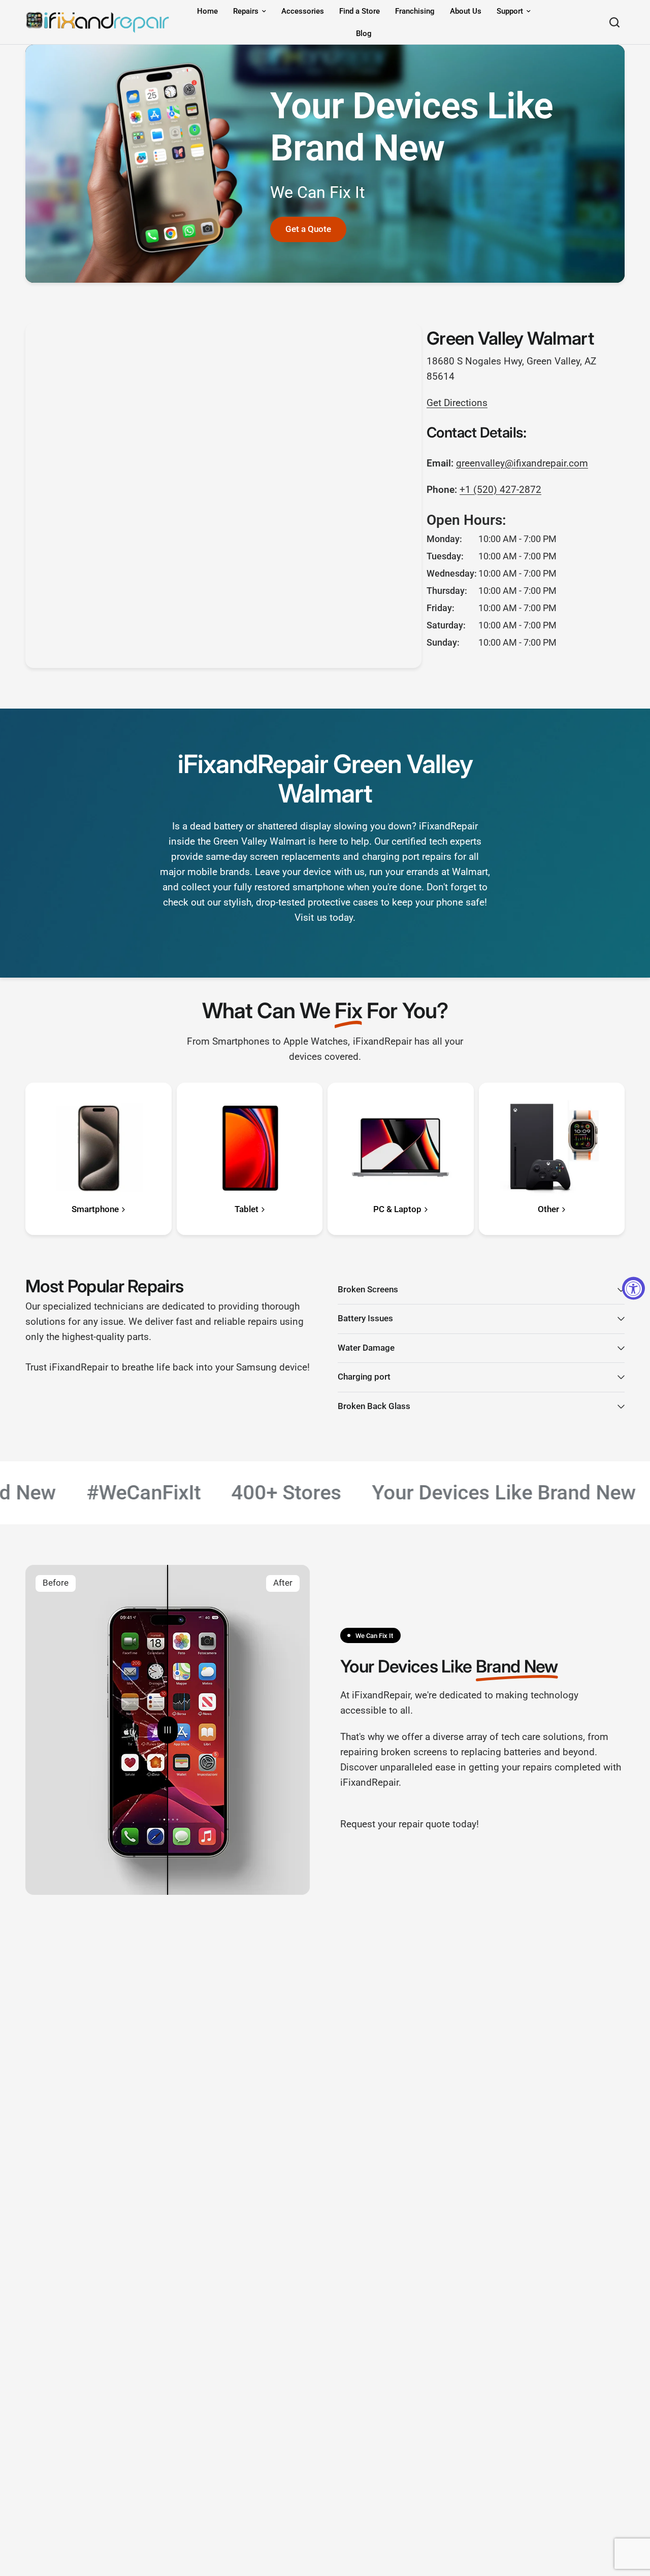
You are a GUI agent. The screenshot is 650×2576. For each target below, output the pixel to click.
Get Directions (457, 403)
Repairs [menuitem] (246, 11)
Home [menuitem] (207, 11)
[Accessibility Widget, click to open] (633, 1288)
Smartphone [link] (95, 1210)
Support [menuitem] (510, 11)
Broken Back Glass (374, 1406)
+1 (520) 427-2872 (500, 490)
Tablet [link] (247, 1210)
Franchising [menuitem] (415, 11)
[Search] (614, 22)
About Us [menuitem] (466, 11)
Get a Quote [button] (308, 229)
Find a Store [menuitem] (360, 11)
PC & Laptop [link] (397, 1210)
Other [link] (548, 1210)
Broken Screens (368, 1290)
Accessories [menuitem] (303, 11)
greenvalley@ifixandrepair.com (522, 463)
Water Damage (366, 1348)
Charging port (364, 1377)
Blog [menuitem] (364, 34)
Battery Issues (365, 1318)
